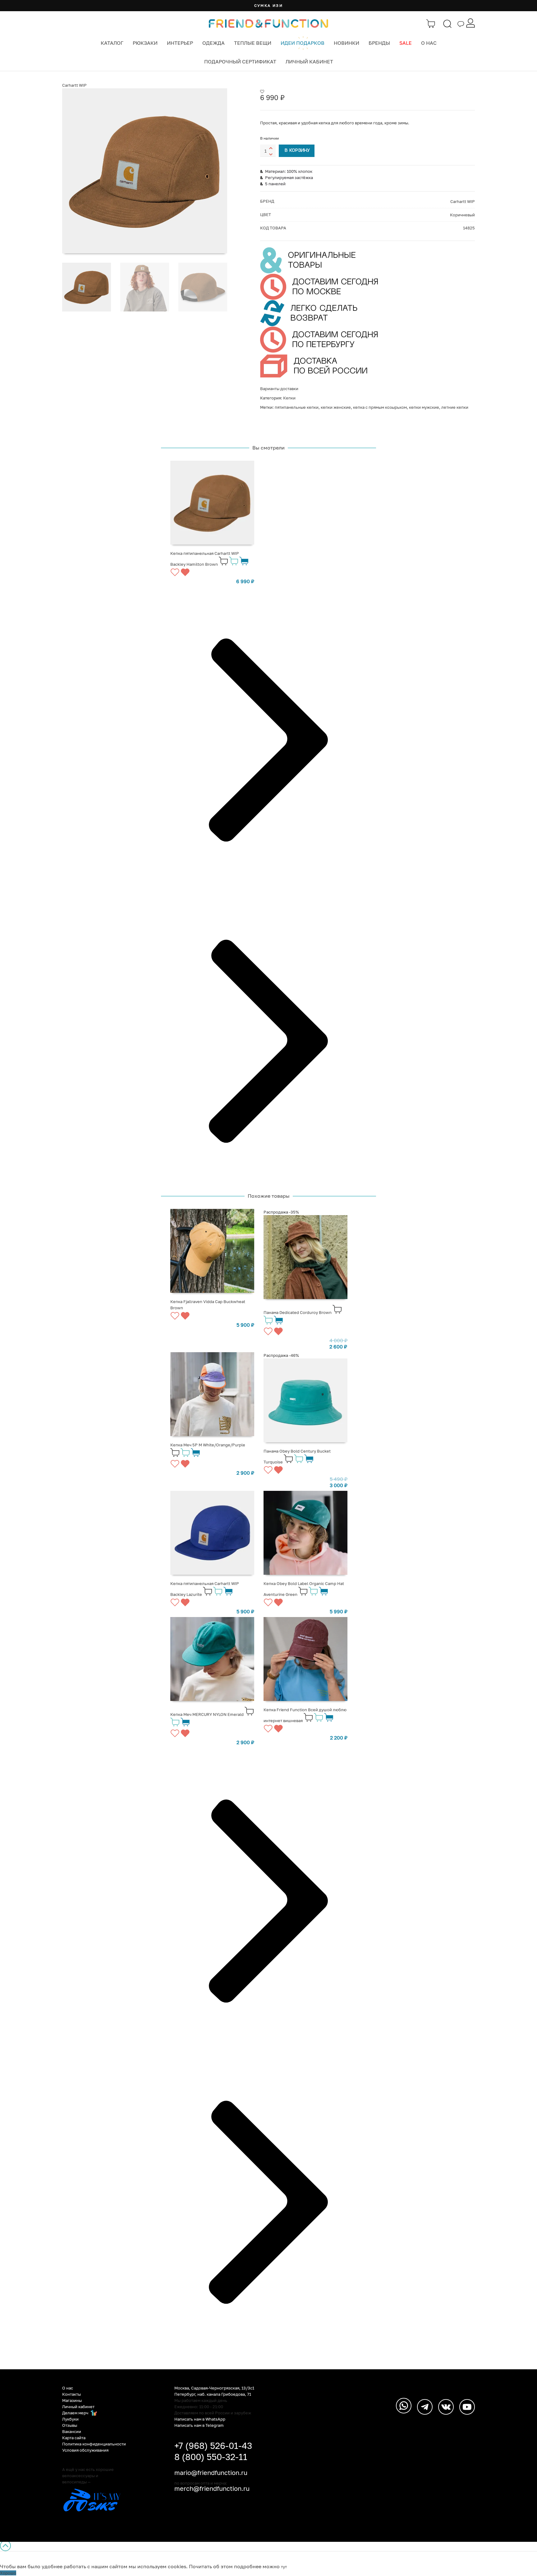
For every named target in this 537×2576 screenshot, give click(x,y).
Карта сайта (74, 2438)
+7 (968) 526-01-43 (213, 2446)
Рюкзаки (145, 43)
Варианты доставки (279, 389)
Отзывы (70, 2425)
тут (284, 2567)
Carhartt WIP (74, 85)
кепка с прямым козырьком (380, 407)
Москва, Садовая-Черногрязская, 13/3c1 (214, 2388)
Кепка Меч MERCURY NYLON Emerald (207, 1714)
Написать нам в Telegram (199, 2425)
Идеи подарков (303, 43)
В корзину (297, 151)
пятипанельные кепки (297, 407)
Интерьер (180, 43)
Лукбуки (70, 2419)
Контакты (71, 2394)
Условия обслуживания (85, 2450)
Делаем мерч (76, 2413)
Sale (406, 43)
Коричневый (462, 215)
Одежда (213, 43)
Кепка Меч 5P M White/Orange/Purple (208, 1445)
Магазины (72, 2400)
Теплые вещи (253, 43)
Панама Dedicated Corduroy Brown (298, 1312)
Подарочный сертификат (240, 62)
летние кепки (455, 407)
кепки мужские (424, 407)
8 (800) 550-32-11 (211, 2457)
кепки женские (336, 407)
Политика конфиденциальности (94, 2444)
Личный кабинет (309, 62)
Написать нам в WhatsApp (200, 2419)
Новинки (347, 43)
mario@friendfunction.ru (211, 2472)
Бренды (379, 43)
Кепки (289, 398)
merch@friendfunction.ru (212, 2488)
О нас (429, 43)
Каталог (112, 43)
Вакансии (72, 2431)
